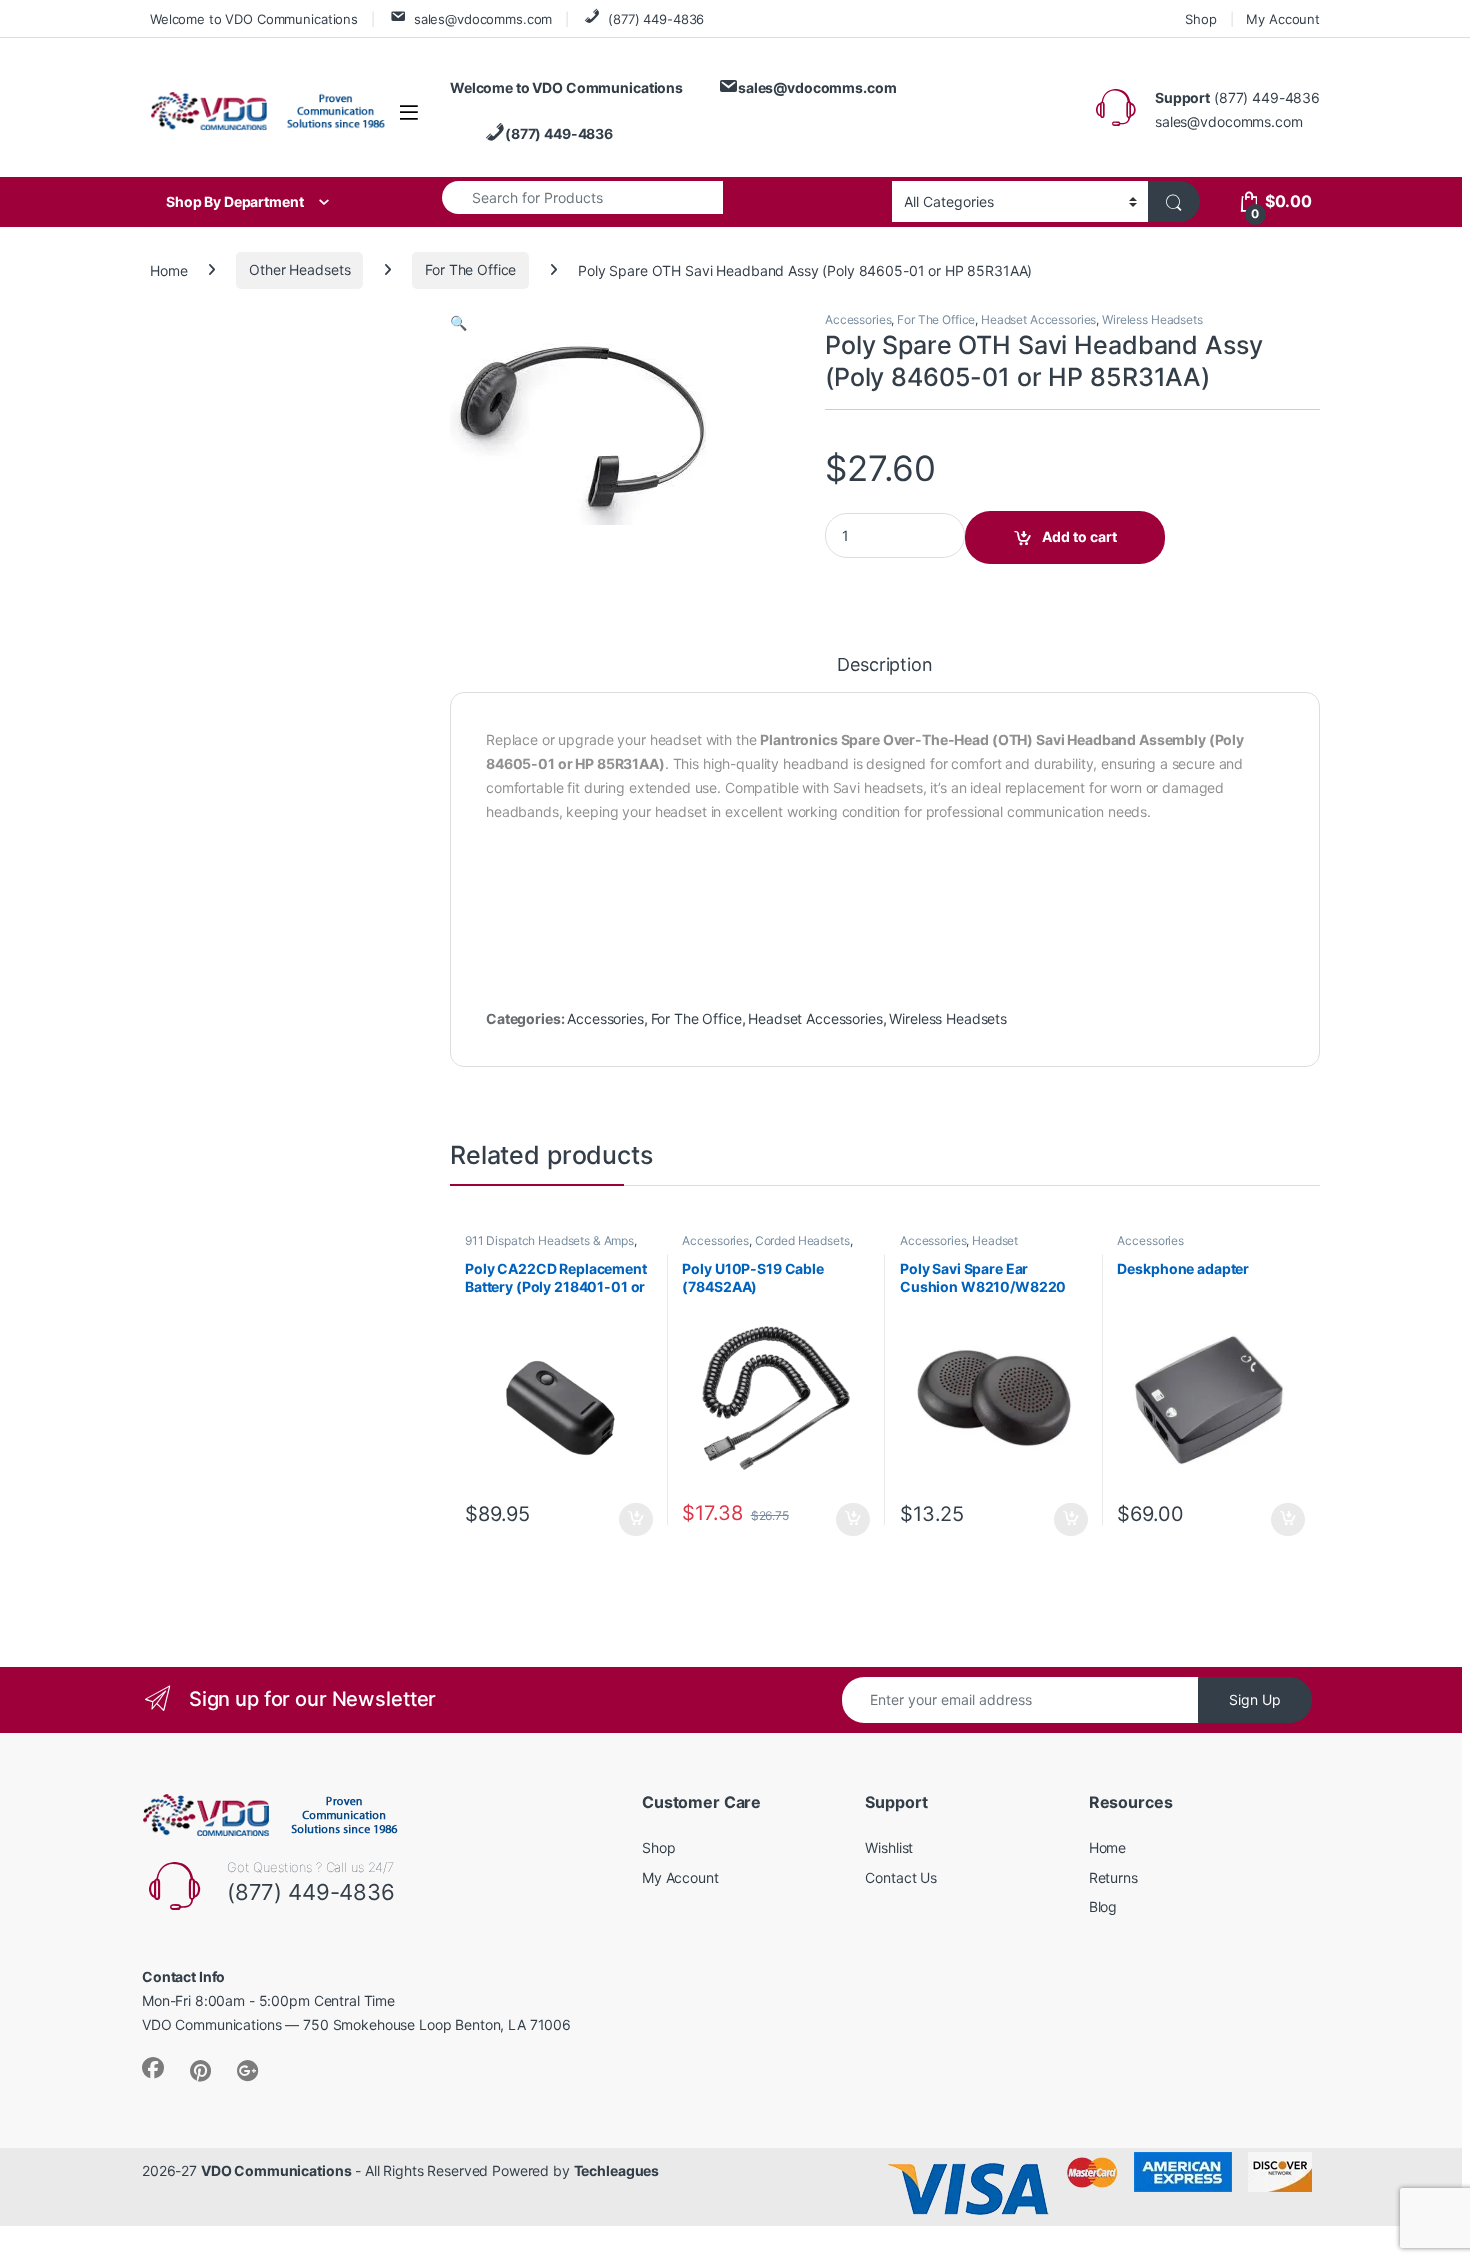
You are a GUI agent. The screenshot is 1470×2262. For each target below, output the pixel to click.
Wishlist (889, 1847)
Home (168, 269)
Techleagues (616, 2170)
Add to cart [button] (636, 1520)
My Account (1283, 19)
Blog (1103, 1906)
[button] (458, 322)
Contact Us (901, 1877)
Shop (1200, 19)
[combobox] (582, 197)
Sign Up (1255, 1699)
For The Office (470, 269)
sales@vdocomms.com (483, 19)
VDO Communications (276, 2170)
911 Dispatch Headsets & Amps (549, 1240)
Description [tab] (884, 665)
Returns (1113, 1877)
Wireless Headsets (1152, 319)
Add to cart (1079, 536)
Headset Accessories (1038, 319)
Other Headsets (299, 269)
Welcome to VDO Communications (254, 19)
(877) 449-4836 (656, 19)
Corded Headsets (802, 1240)
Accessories (858, 319)
